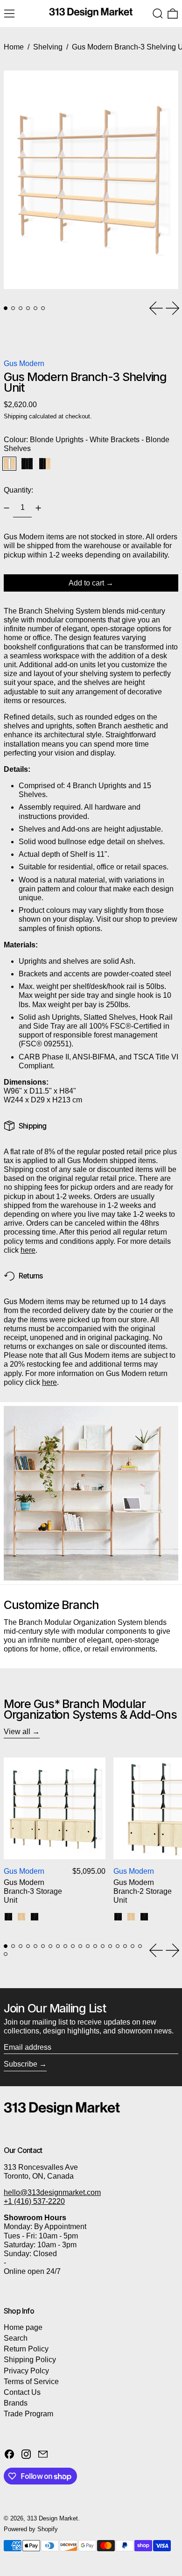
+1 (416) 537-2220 (34, 2201)
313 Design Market (52, 2518)
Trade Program (28, 2414)
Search (16, 2338)
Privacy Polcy (26, 2371)
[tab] (6, 308)
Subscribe (21, 2064)
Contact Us (22, 2392)
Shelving (48, 47)
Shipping (15, 416)
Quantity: (18, 490)
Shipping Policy (30, 2360)
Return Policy (26, 2349)
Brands (16, 2403)
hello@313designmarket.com (52, 2192)
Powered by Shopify (31, 2529)
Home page (23, 2327)
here (28, 1250)
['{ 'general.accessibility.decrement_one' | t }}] (7, 508)
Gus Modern (24, 363)
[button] (158, 14)
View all (17, 1732)
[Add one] (38, 508)
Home (14, 47)
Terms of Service (31, 2382)
